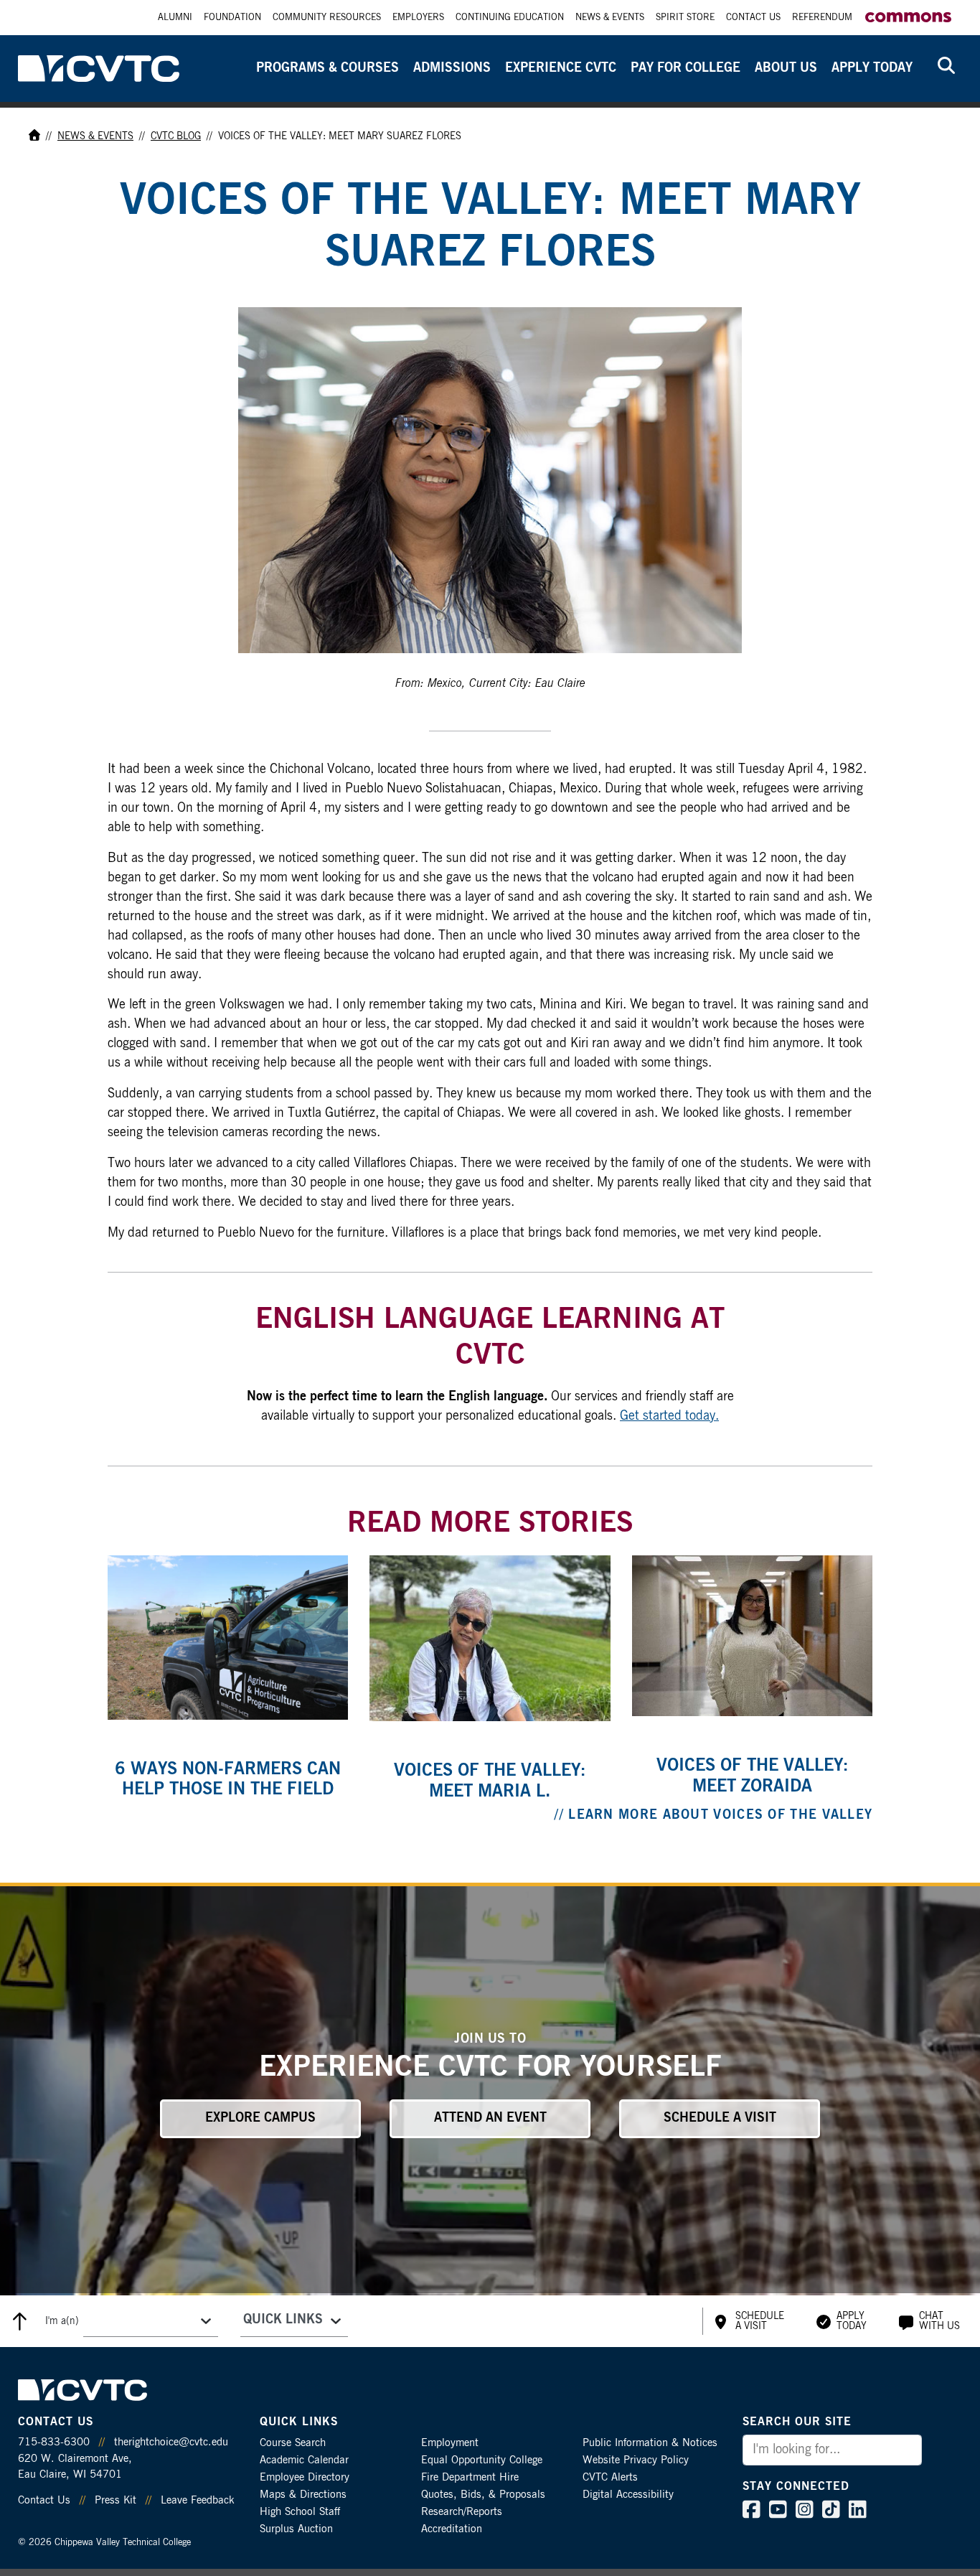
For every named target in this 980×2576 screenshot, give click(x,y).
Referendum (822, 18)
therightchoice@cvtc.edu (171, 2442)
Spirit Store (685, 18)
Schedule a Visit (720, 2118)
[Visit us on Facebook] (752, 2513)
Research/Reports (462, 2512)
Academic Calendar (304, 2460)
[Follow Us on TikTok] (831, 2513)
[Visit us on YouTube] (778, 2513)
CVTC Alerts (610, 2477)
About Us (786, 68)
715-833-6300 (54, 2442)
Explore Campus (260, 2118)
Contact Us (753, 18)
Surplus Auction (296, 2529)
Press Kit (116, 2500)
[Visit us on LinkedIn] (858, 2513)
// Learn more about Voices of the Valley (713, 1815)
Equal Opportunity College (482, 2460)
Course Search (293, 2443)
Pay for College (685, 68)
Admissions (452, 68)
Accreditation (452, 2529)
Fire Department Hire (470, 2477)
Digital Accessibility (628, 2495)
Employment (450, 2443)
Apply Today (872, 68)
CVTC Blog (176, 136)
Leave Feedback (197, 2500)
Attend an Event (490, 2118)
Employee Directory (305, 2477)
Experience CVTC (561, 68)
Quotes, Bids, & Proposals (483, 2495)
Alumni (175, 18)
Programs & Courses (328, 68)
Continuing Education (510, 18)
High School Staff (300, 2512)
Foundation (232, 18)
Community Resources (327, 18)
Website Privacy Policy (636, 2460)
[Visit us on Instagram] (805, 2513)
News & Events (610, 18)
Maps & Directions (303, 2495)
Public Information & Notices (650, 2443)
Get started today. (669, 1416)
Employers (418, 18)
